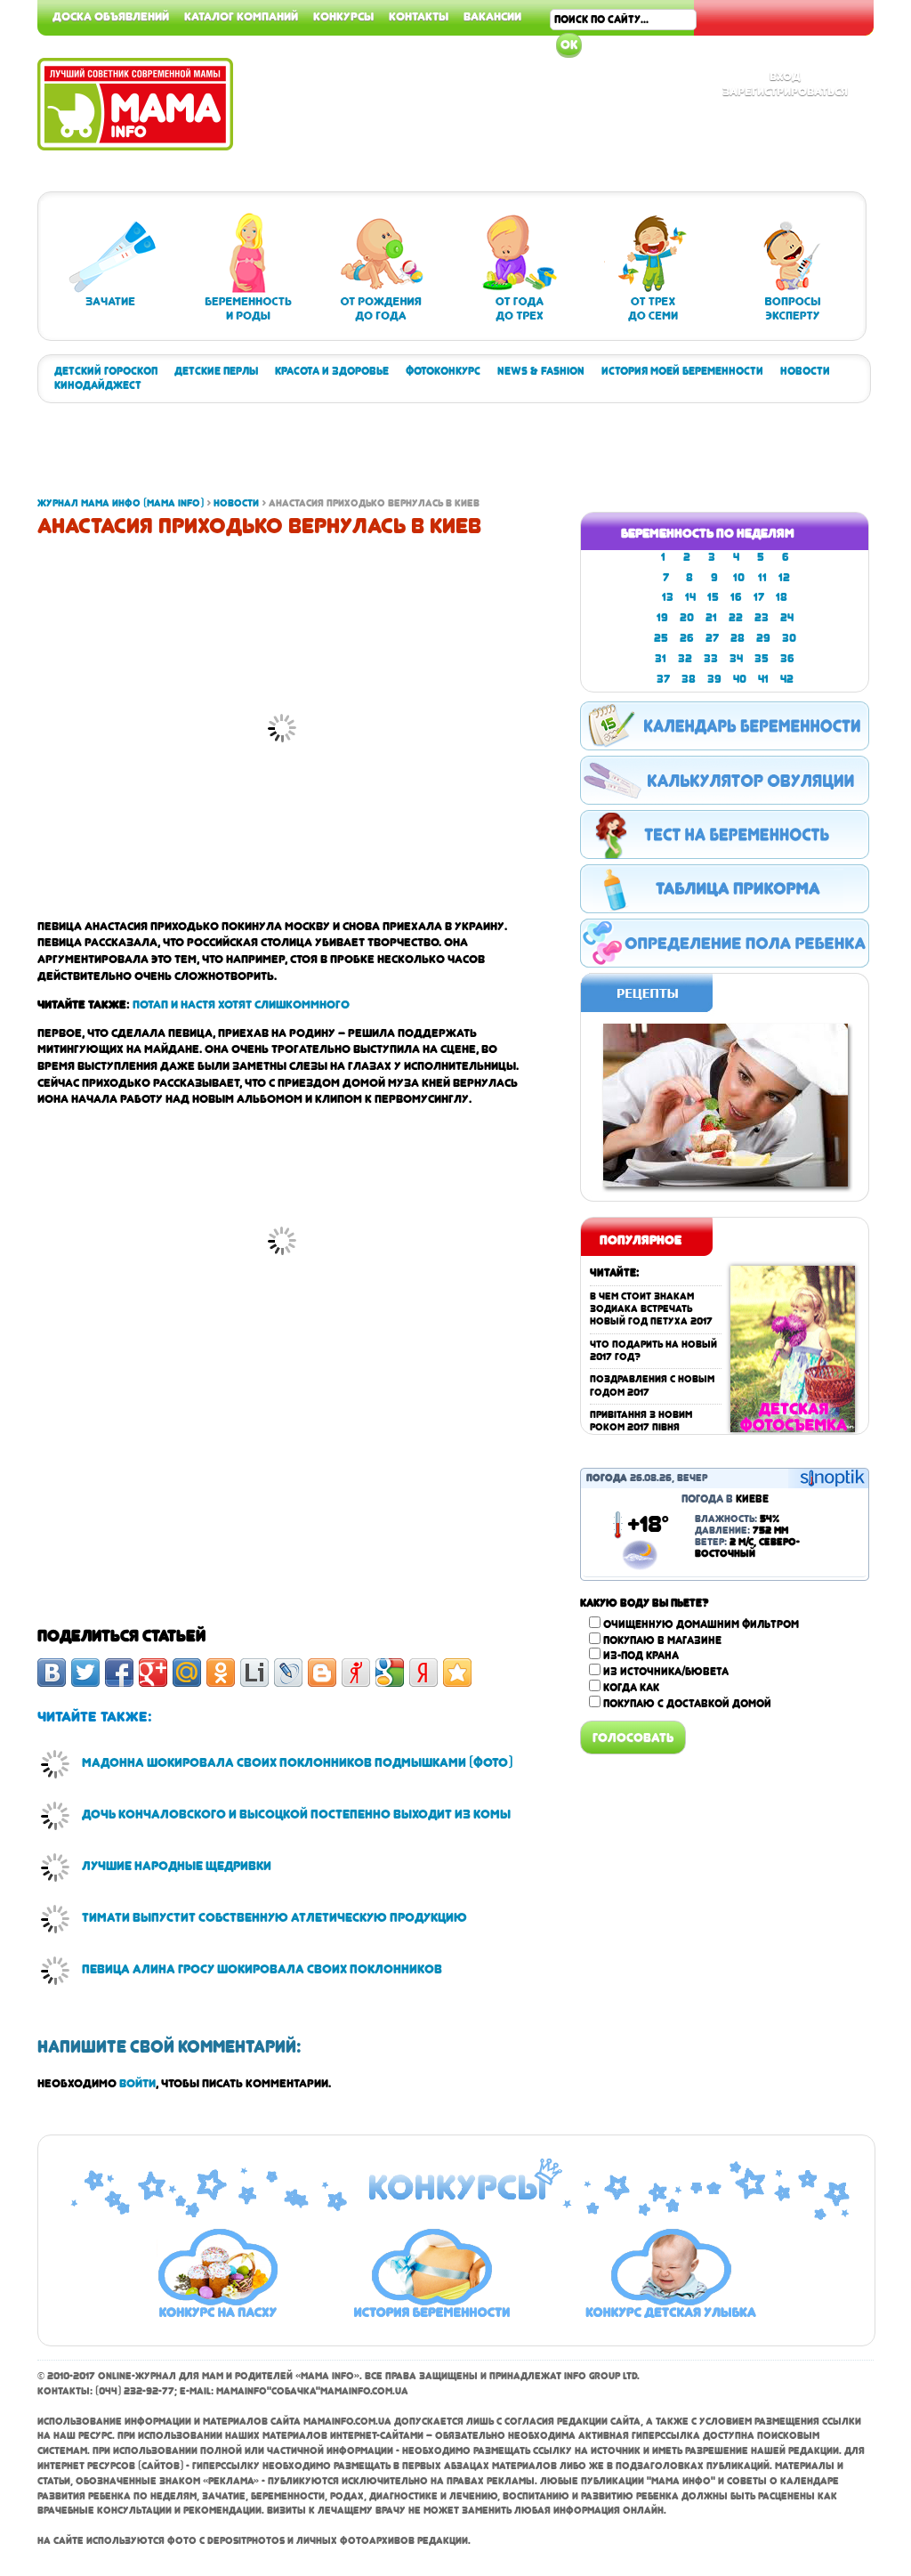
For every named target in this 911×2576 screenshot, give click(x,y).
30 (789, 638)
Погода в (725, 1499)
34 (736, 659)
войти (137, 2083)
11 (762, 578)
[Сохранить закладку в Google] (390, 1673)
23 (762, 618)
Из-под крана (641, 1656)
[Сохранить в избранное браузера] (457, 1673)
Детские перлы (216, 371)
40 (740, 679)
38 (689, 679)
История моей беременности (682, 371)
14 (690, 597)
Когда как (631, 1688)
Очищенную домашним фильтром (701, 1624)
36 (787, 659)
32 (685, 659)
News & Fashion (541, 371)
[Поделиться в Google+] (153, 1673)
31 (661, 659)
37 (663, 679)
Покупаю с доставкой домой (687, 1704)
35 (762, 659)
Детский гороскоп (106, 371)
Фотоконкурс (443, 371)
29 (763, 638)
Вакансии (492, 16)
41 (763, 679)
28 (738, 638)
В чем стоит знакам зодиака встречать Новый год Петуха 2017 (651, 1309)
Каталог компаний (241, 16)
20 (687, 618)
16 (736, 597)
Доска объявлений (111, 16)
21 (711, 618)
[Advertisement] (361, 457)
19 (662, 618)
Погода (607, 1478)
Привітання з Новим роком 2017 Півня (641, 1421)
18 (782, 597)
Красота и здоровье (332, 371)
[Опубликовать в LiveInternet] (254, 1673)
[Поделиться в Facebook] (119, 1673)
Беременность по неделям (708, 533)
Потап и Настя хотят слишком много (241, 1004)
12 (784, 578)
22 (736, 618)
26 (687, 638)
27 (712, 638)
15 (713, 597)
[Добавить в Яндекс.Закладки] (423, 1673)
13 (668, 597)
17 (759, 597)
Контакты (419, 16)
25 (661, 638)
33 (711, 659)
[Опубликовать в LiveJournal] (288, 1673)
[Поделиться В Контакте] (52, 1673)
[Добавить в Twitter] (85, 1673)
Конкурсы (343, 16)
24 (787, 618)
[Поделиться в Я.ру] (356, 1673)
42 (787, 679)
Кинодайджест (98, 385)
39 (714, 679)
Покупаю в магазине (662, 1640)
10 (739, 578)
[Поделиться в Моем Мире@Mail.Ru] (187, 1673)
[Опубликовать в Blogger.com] (322, 1673)
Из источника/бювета (666, 1672)
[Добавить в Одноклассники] (221, 1673)
